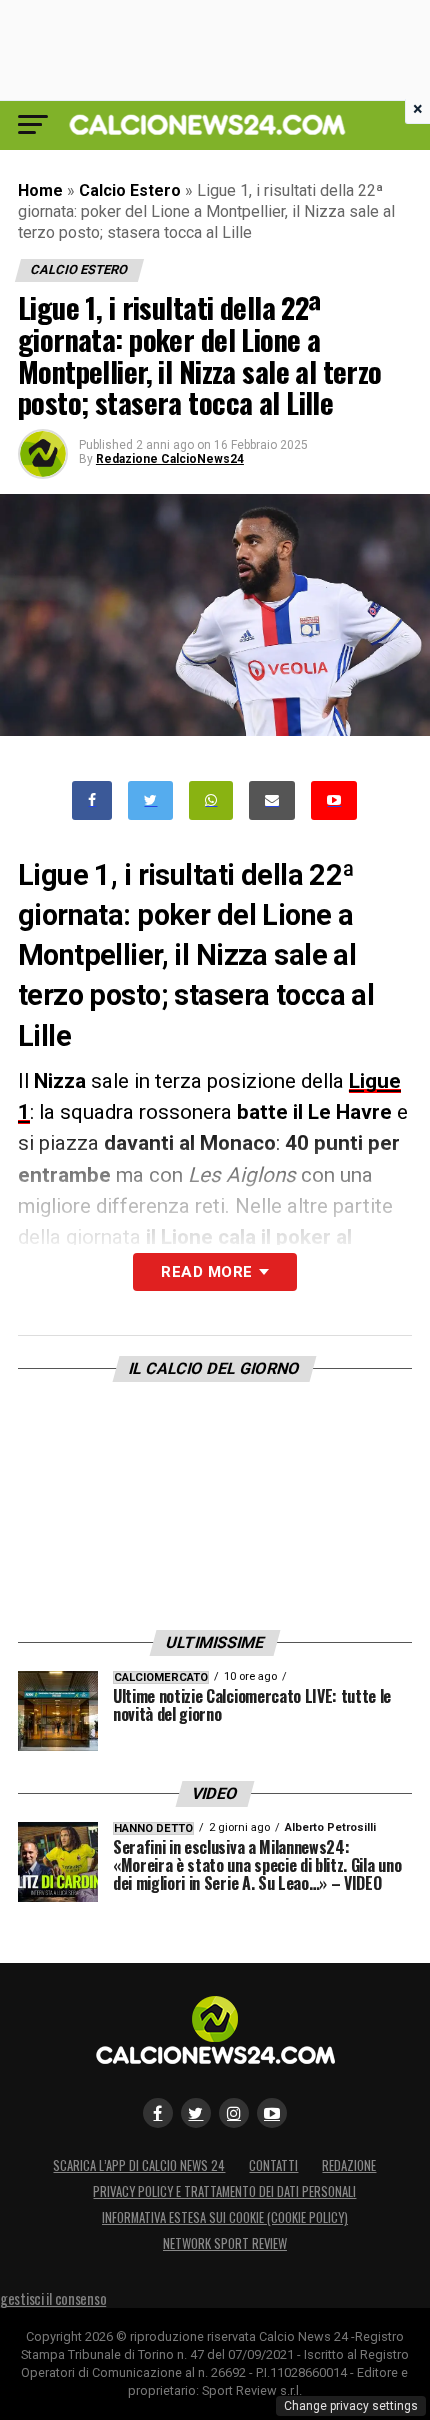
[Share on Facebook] (92, 800)
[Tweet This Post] (150, 800)
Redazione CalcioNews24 (170, 459)
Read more (206, 1272)
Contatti (273, 2165)
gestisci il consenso (53, 2298)
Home (40, 190)
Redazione (349, 2165)
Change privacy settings (351, 2406)
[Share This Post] (211, 800)
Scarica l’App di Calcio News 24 (139, 2165)
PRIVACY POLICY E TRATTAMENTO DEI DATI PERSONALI (224, 2191)
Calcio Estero (130, 190)
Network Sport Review (225, 2243)
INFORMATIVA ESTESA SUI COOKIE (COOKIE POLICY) (225, 2217)
